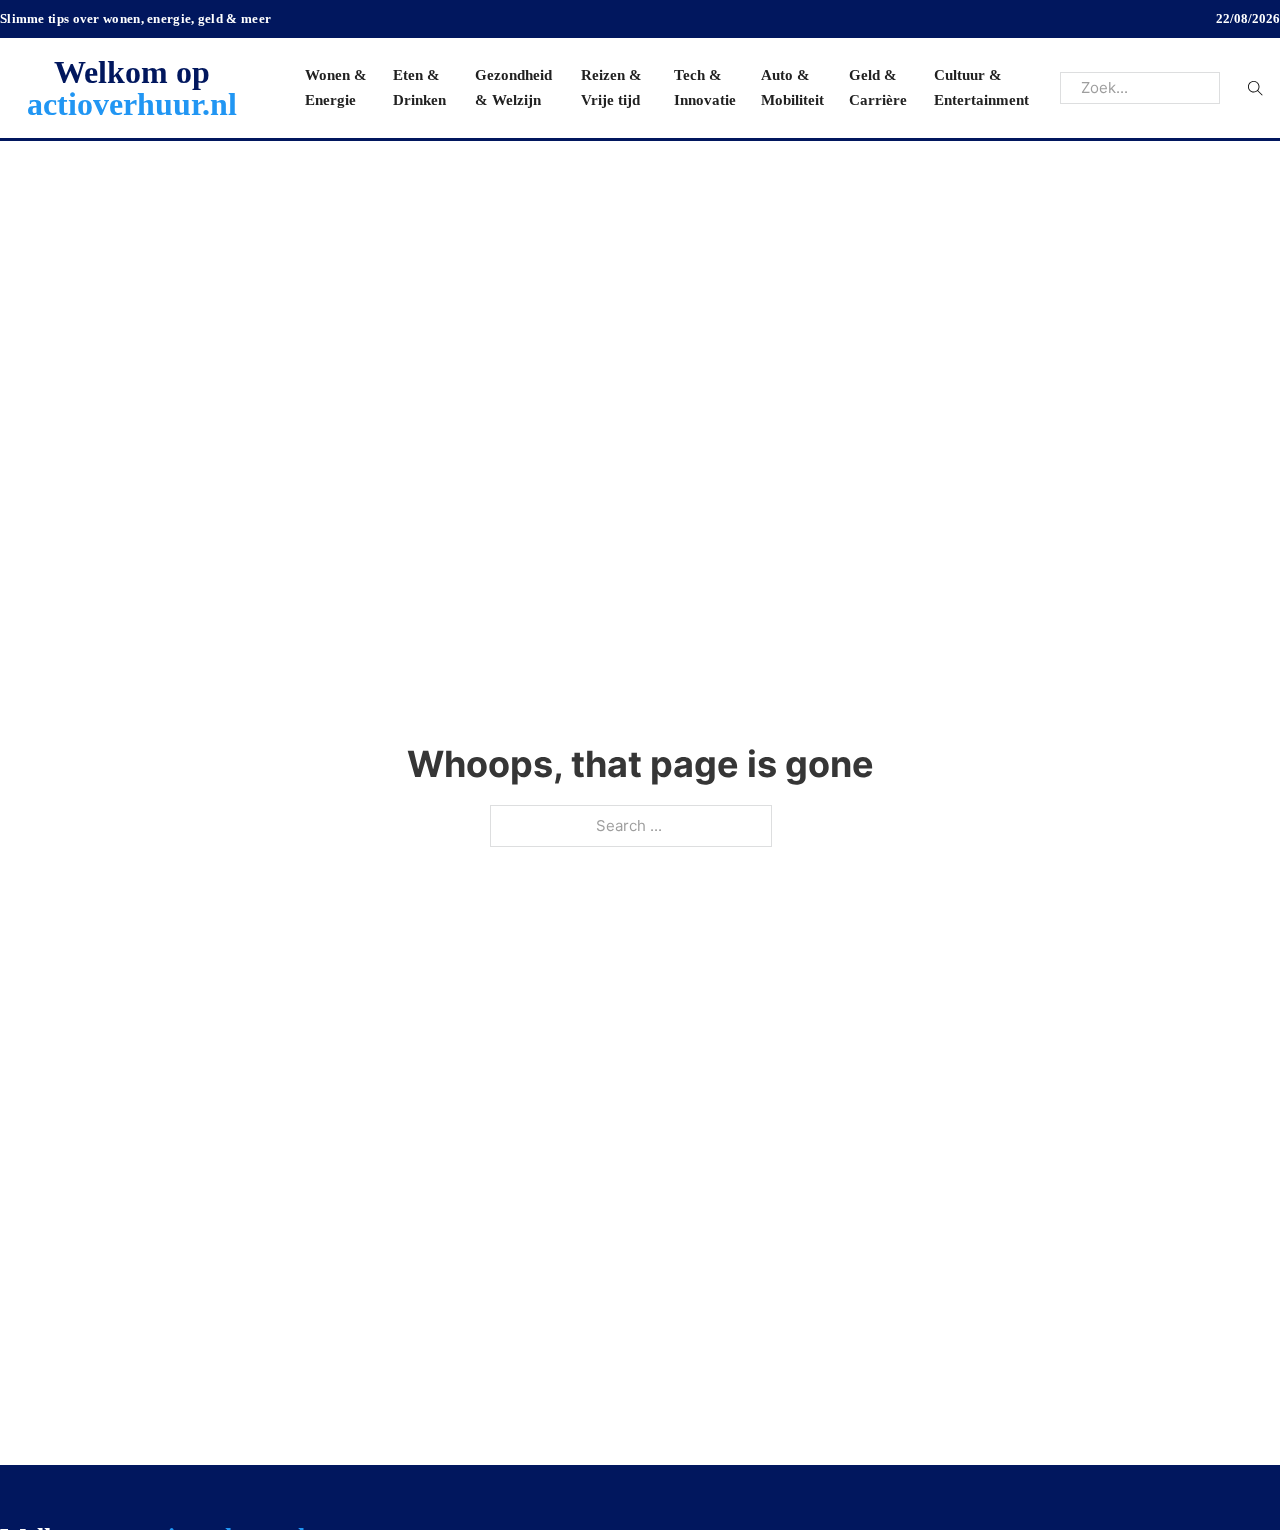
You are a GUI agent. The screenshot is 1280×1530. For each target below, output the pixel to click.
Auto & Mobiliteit (792, 88)
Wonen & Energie (336, 88)
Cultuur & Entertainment (981, 88)
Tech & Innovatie (705, 88)
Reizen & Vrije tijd (611, 88)
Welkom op (132, 88)
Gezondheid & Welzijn (513, 88)
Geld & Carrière (878, 88)
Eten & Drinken (419, 88)
